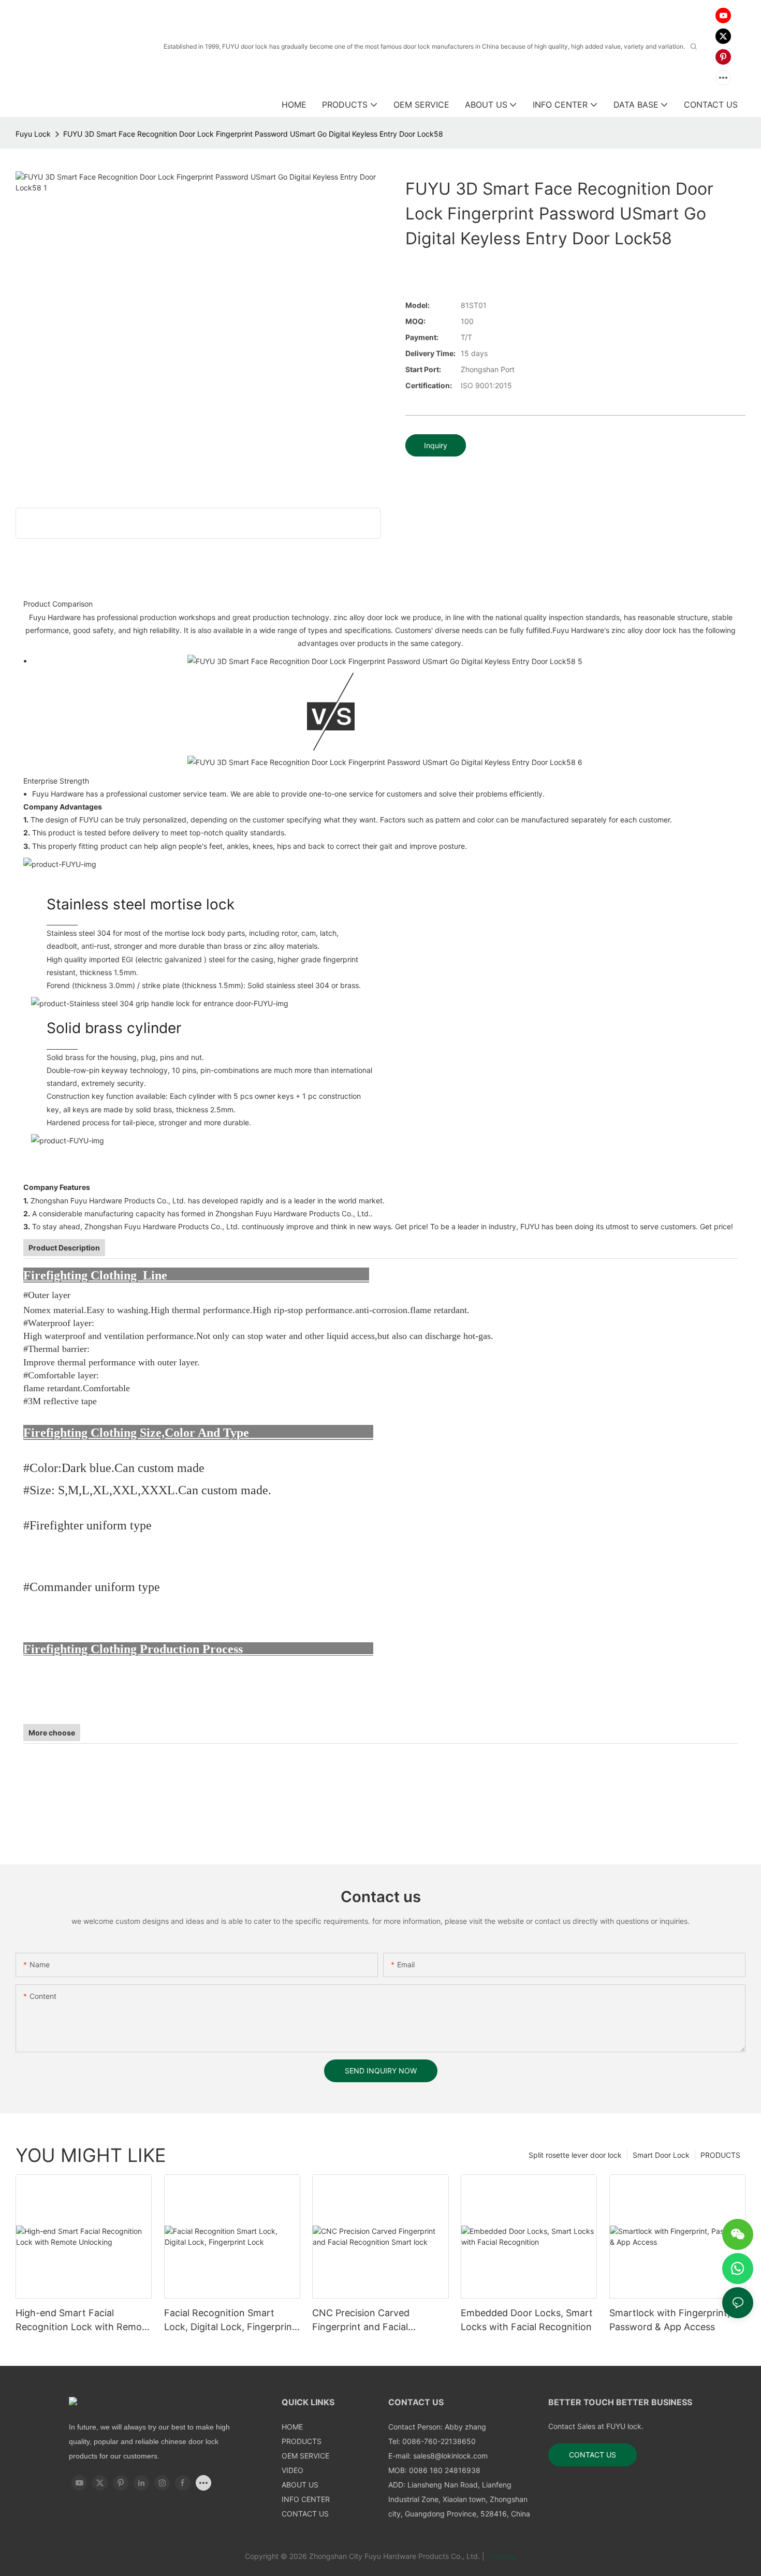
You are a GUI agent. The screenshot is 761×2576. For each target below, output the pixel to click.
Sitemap (502, 2556)
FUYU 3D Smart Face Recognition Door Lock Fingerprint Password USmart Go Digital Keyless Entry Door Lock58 (253, 134)
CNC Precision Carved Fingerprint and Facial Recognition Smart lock (364, 2321)
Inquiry (436, 445)
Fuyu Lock (33, 134)
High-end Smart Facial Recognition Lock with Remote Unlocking (83, 2321)
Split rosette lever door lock (575, 2155)
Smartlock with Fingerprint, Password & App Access (670, 2320)
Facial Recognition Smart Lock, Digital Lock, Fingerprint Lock (230, 2321)
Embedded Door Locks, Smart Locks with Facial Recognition (527, 2320)
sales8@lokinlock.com (450, 2456)
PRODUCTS (720, 2155)
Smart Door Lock (661, 2155)
